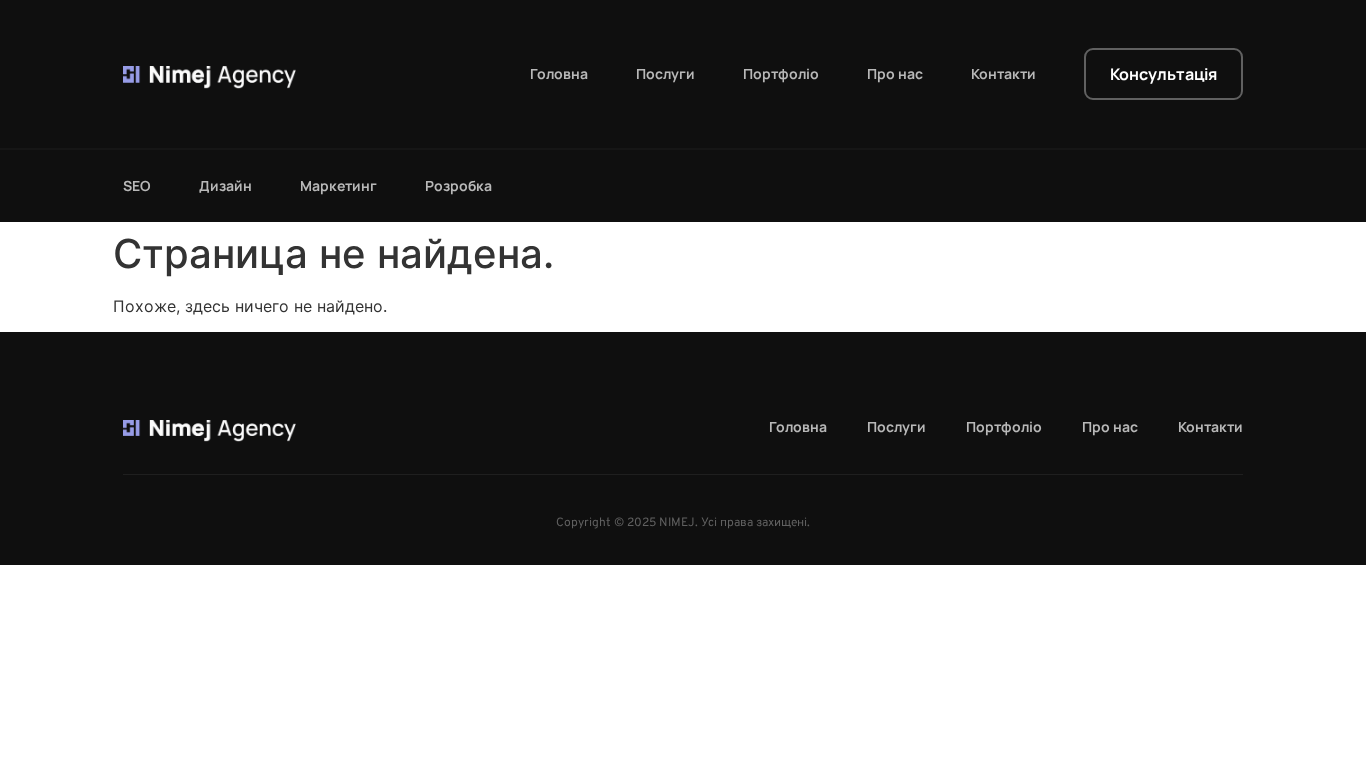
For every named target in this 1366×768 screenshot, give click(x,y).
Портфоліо (781, 74)
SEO (137, 186)
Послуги (665, 74)
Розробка (458, 186)
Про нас (895, 74)
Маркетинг (338, 186)
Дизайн (225, 186)
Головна (559, 74)
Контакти (1003, 74)
